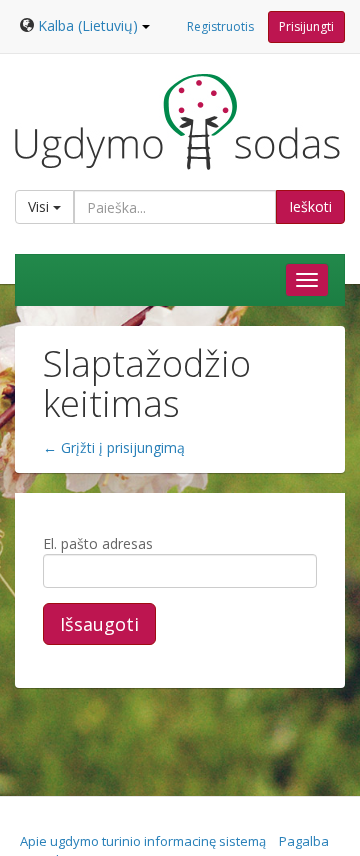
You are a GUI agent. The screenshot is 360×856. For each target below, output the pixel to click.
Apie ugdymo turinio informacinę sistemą (143, 841)
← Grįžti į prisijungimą (114, 447)
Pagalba (304, 841)
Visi (40, 206)
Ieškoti (310, 206)
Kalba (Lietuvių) (88, 25)
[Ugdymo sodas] (177, 120)
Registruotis (220, 26)
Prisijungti (306, 26)
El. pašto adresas (98, 543)
